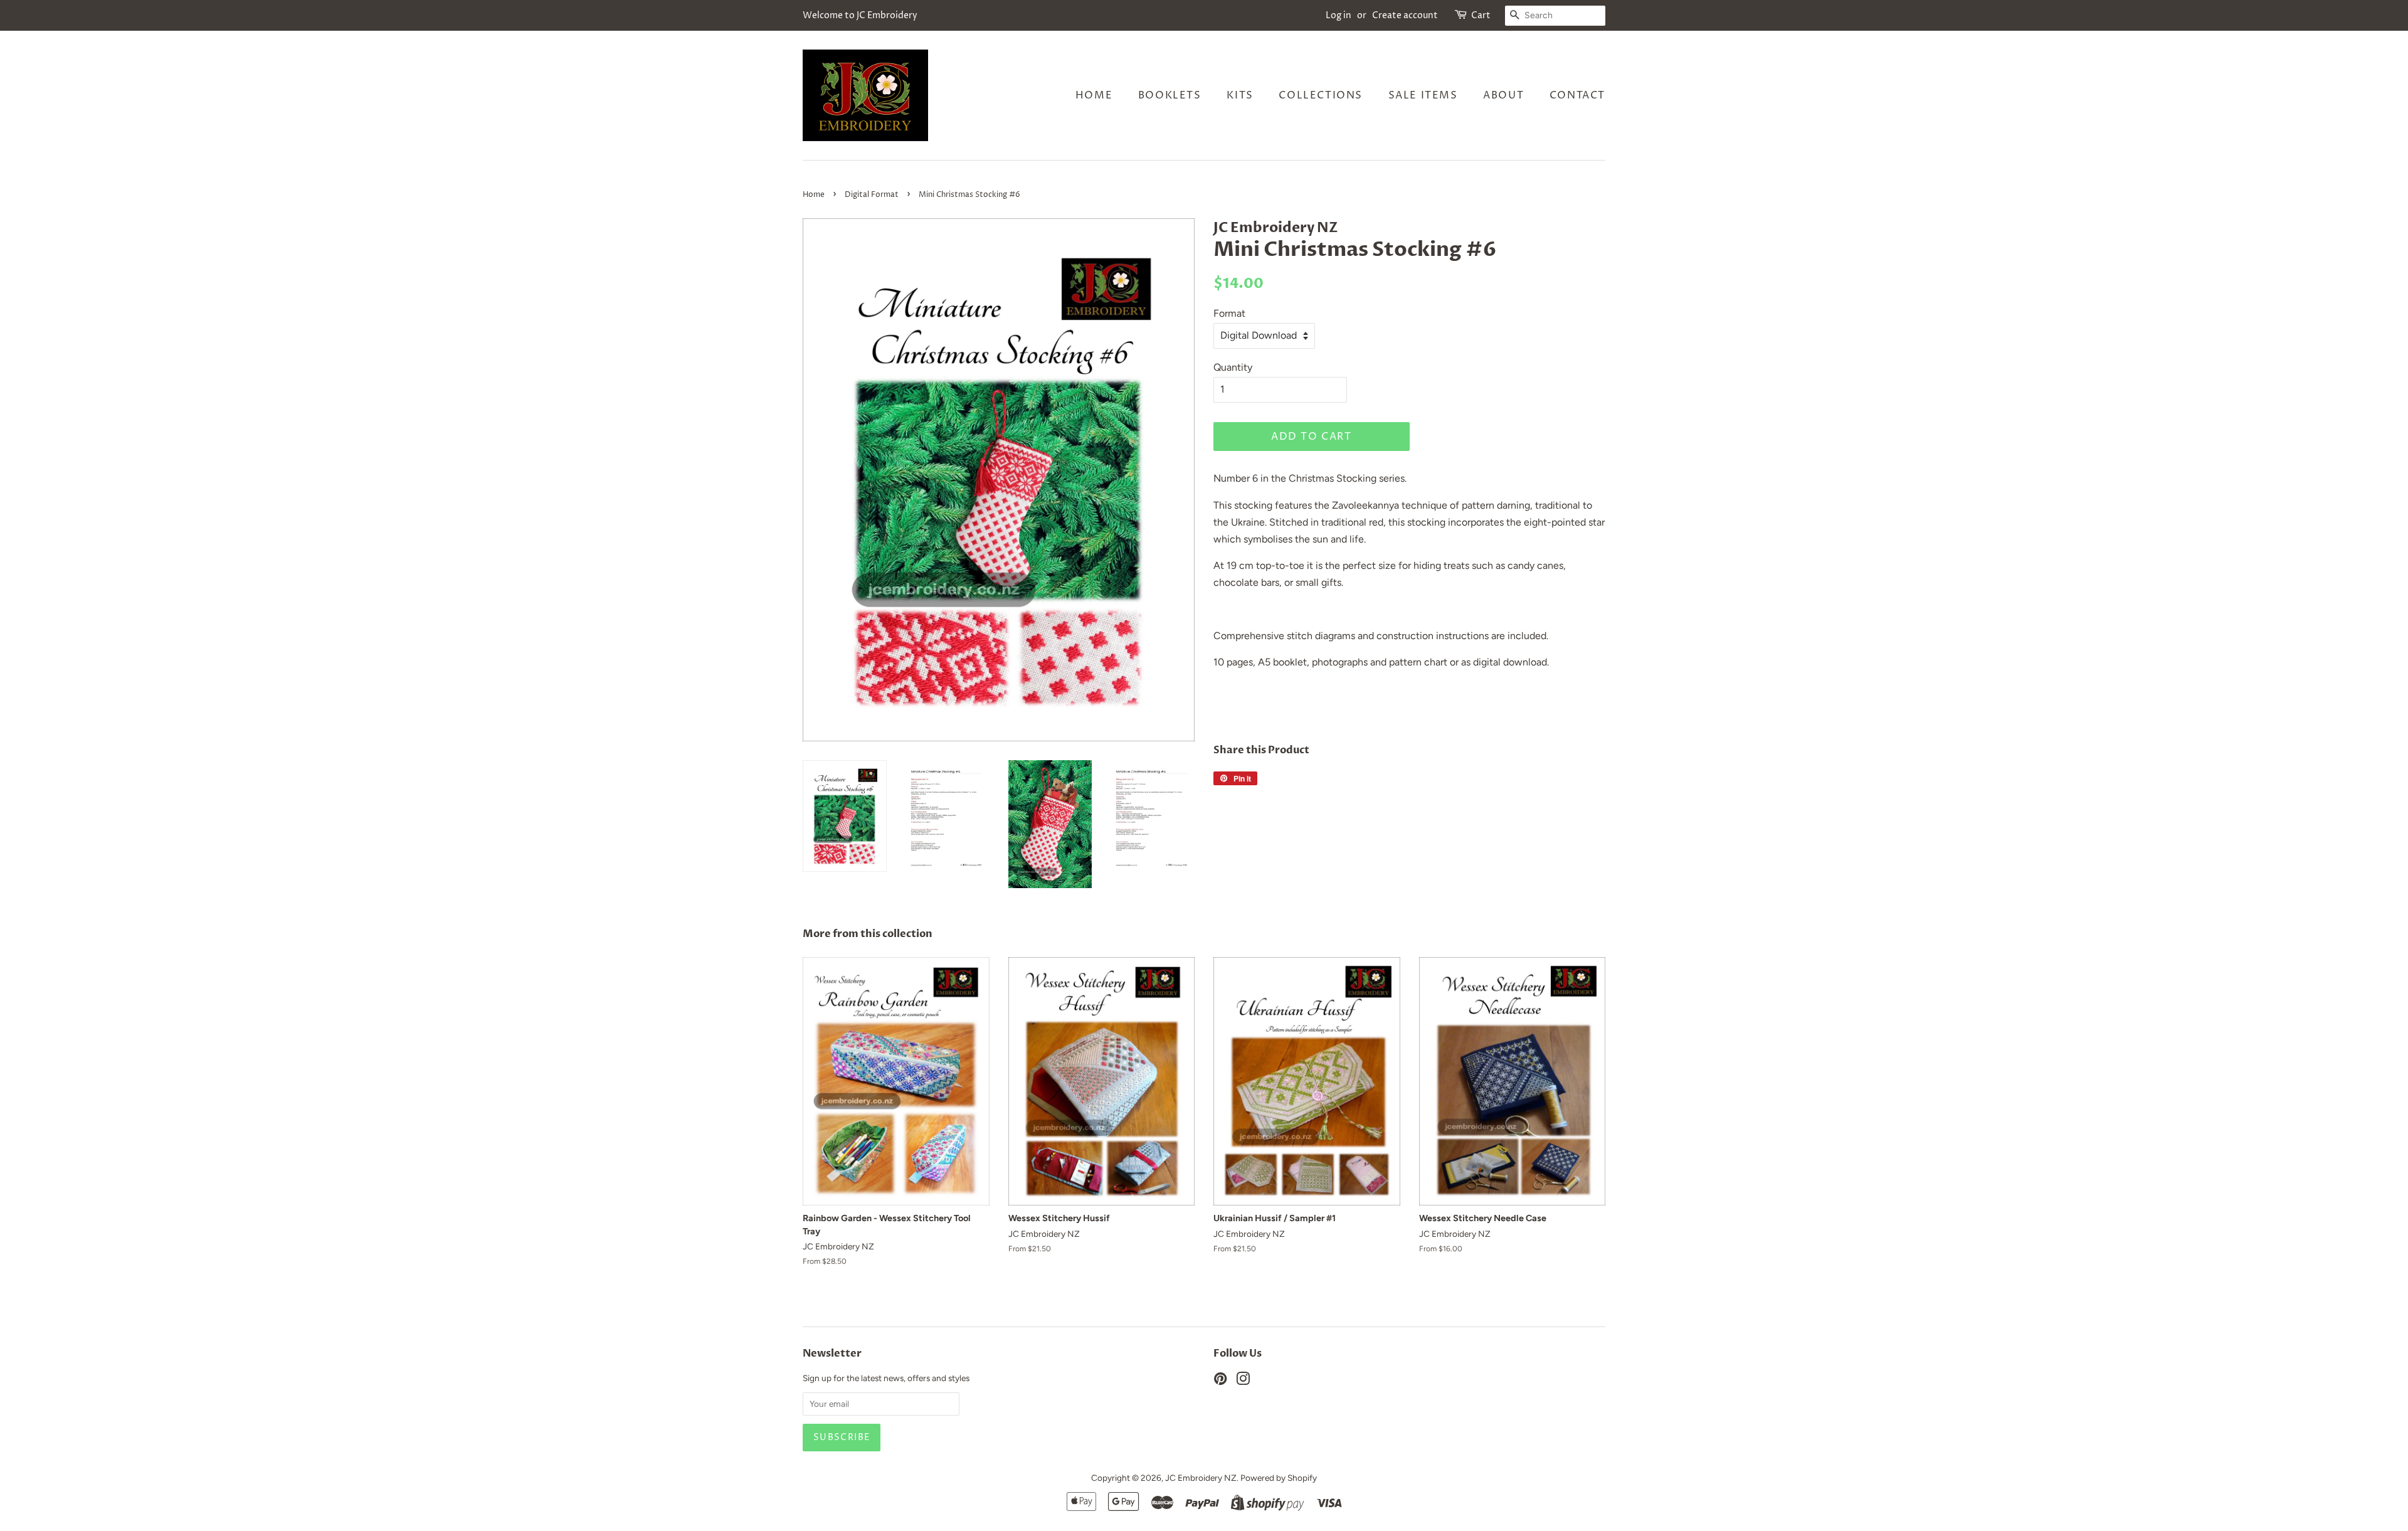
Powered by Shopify (1279, 1478)
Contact (1577, 95)
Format (1229, 313)
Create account (1405, 15)
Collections (1321, 95)
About (1503, 95)
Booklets (1170, 95)
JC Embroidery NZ (1201, 1478)
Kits (1240, 95)
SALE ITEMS (1423, 95)
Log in (1339, 15)
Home (1094, 95)
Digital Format (872, 195)
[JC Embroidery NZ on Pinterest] (1220, 1381)
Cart (1481, 15)
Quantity (1233, 367)
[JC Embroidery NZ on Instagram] (1243, 1381)
